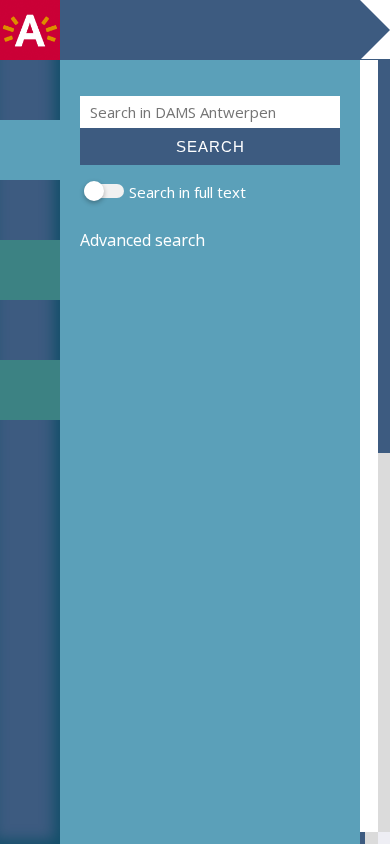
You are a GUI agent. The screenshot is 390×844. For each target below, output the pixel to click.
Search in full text (187, 192)
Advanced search (142, 240)
